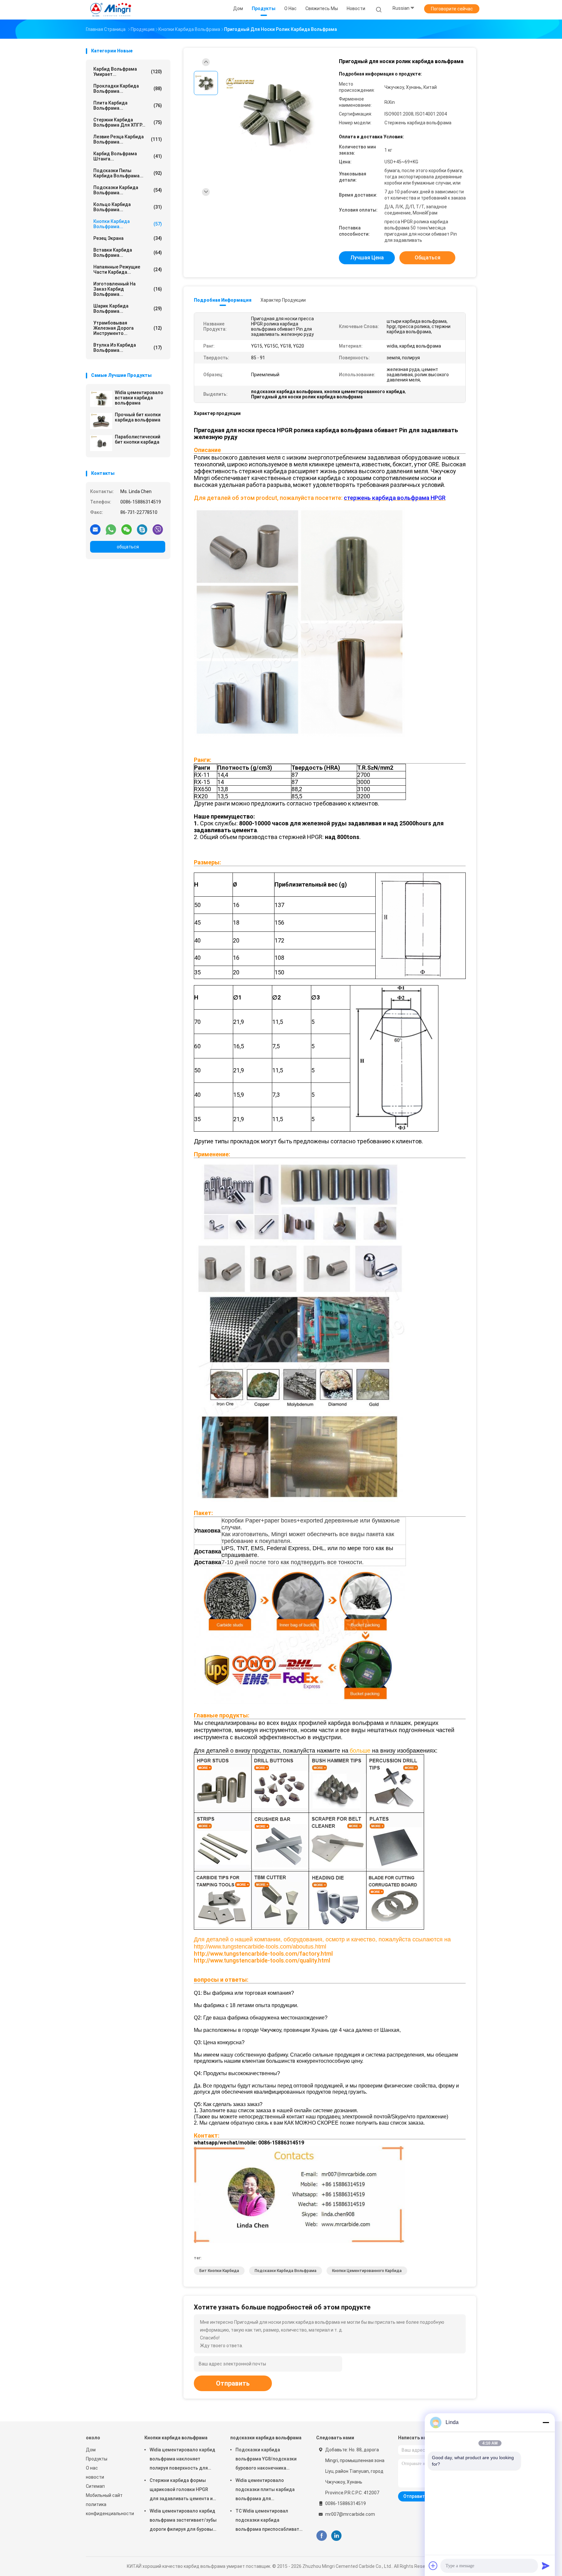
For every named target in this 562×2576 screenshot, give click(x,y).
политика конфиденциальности (109, 2509)
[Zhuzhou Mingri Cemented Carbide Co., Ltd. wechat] (127, 529)
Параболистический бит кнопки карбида (138, 439)
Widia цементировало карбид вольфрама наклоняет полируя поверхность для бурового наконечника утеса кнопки (182, 2460)
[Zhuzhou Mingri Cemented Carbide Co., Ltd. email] (95, 529)
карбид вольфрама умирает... (128, 72)
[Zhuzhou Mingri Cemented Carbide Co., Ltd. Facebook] (321, 2536)
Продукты (97, 2459)
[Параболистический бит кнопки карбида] (101, 443)
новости (95, 2477)
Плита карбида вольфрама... (128, 105)
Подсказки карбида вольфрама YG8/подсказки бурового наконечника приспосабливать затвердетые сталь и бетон (267, 2460)
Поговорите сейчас (452, 9)
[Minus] (546, 2422)
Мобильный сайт (104, 2495)
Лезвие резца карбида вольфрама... (128, 139)
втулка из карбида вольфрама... (128, 348)
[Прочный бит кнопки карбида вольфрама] (101, 421)
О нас (92, 2468)
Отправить (233, 2383)
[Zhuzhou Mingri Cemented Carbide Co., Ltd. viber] (158, 529)
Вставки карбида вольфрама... (128, 253)
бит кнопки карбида (219, 2271)
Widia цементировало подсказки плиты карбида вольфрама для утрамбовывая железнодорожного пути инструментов (265, 2490)
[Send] (546, 2566)
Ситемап (95, 2486)
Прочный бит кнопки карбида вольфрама (138, 417)
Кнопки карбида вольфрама (176, 2438)
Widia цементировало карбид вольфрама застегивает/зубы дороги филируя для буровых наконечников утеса (183, 2521)
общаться (128, 547)
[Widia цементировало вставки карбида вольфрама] (101, 399)
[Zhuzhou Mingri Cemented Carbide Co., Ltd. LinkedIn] (336, 2536)
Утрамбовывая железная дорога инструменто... (128, 328)
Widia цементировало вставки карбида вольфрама (139, 398)
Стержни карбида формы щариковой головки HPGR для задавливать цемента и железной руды (181, 2490)
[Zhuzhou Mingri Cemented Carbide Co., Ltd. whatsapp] (111, 529)
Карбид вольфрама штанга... (128, 156)
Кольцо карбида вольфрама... (128, 207)
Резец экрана (128, 238)
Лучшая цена (367, 258)
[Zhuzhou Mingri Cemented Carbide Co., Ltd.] (111, 10)
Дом (91, 2450)
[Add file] (433, 2566)
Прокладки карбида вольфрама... (128, 89)
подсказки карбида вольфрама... (128, 190)
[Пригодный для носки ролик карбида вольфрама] (276, 113)
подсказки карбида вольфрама (286, 2271)
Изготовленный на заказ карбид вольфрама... (128, 289)
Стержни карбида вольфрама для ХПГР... (128, 122)
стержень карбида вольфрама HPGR (395, 498)
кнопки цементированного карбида (367, 2271)
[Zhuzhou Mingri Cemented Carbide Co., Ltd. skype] (142, 529)
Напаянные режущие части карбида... (128, 269)
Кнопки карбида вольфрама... (128, 224)
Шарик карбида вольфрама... (128, 309)
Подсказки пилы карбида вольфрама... (128, 173)
